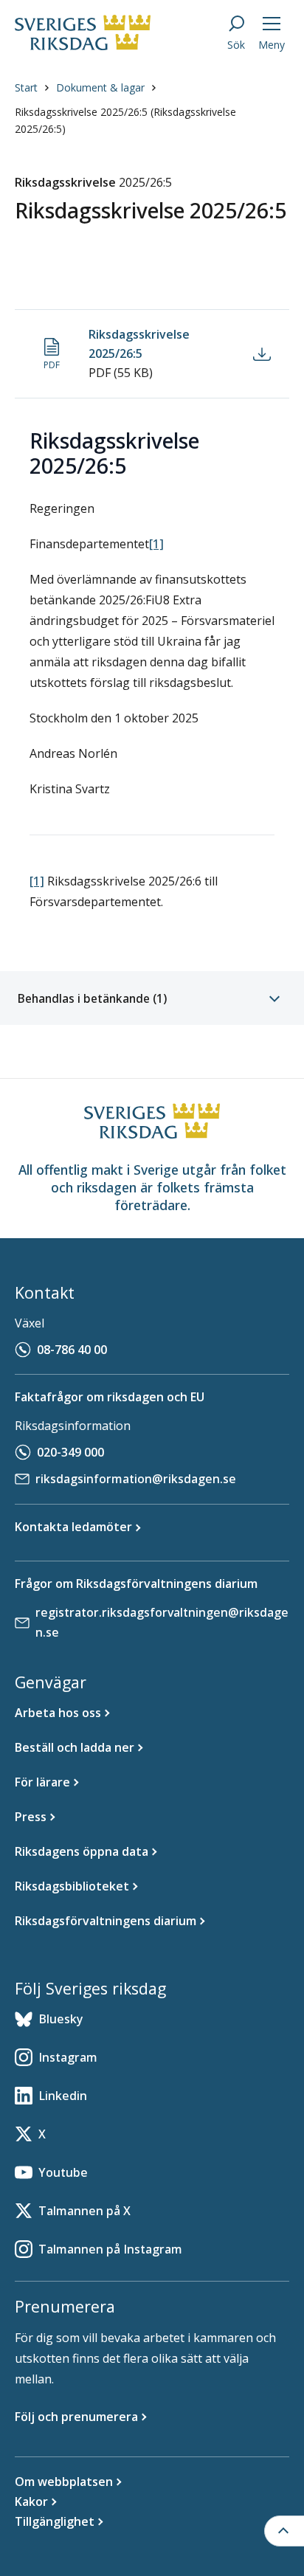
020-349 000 (70, 1452)
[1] (156, 544)
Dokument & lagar (100, 87)
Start (26, 87)
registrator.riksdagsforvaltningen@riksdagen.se (162, 1622)
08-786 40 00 (72, 1350)
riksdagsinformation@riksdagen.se (136, 1479)
